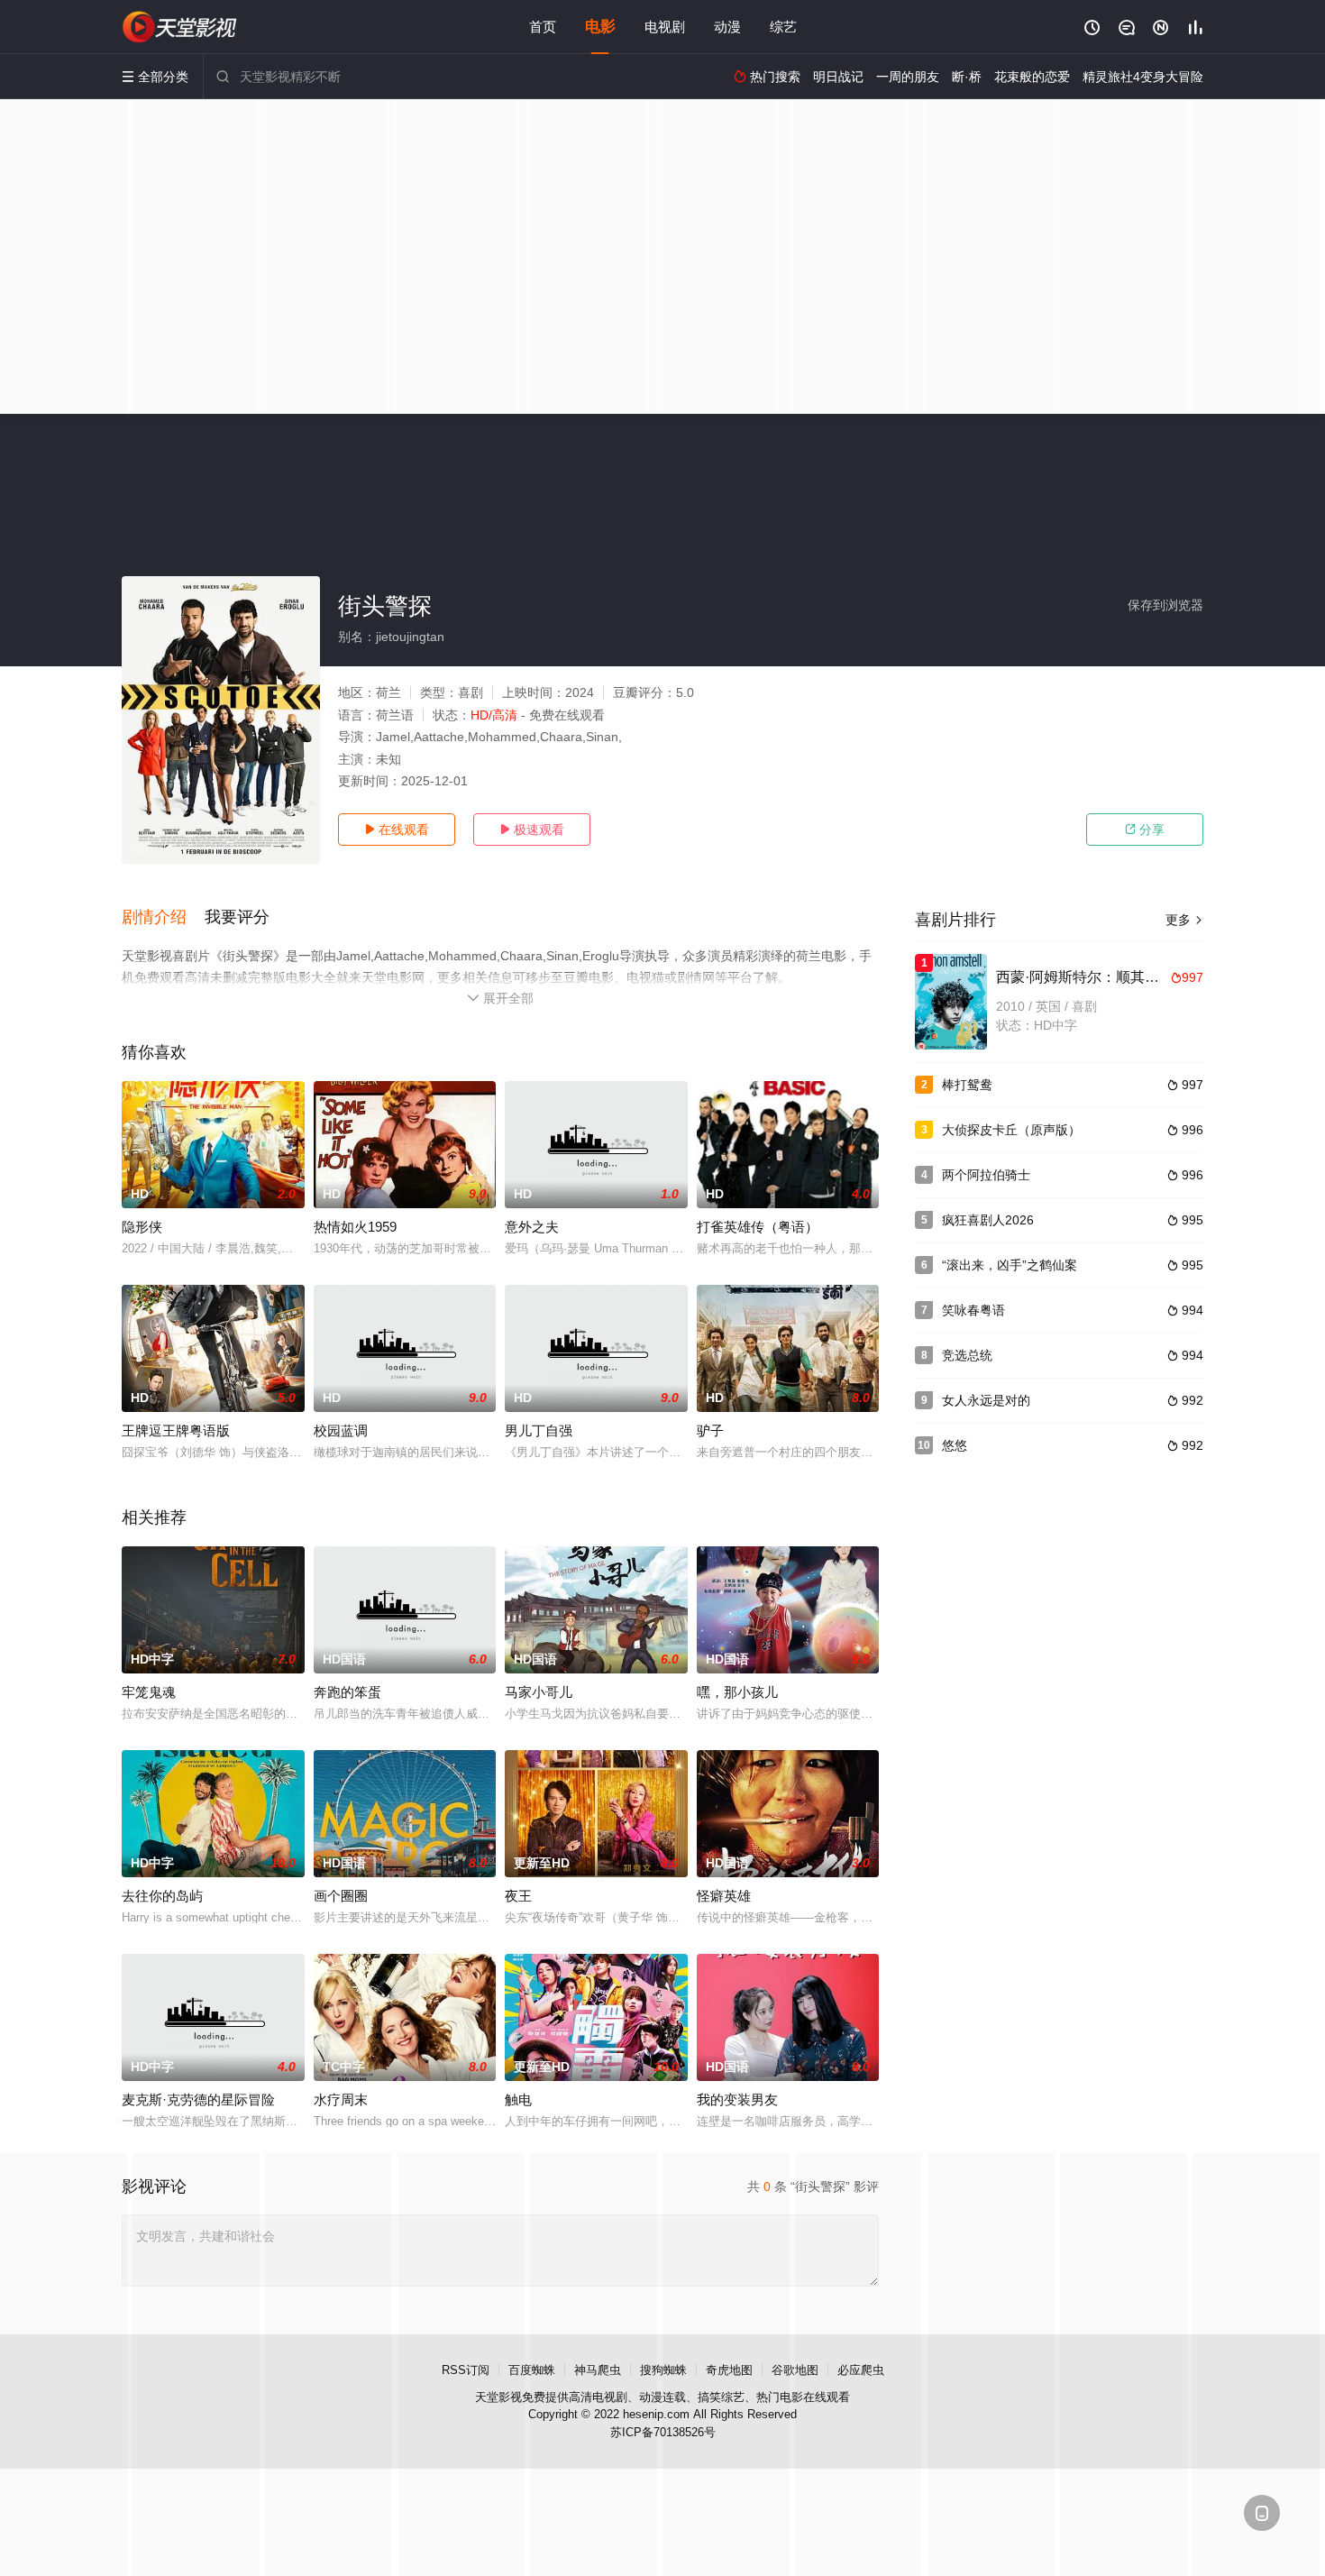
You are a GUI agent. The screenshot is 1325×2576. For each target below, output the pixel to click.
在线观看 (397, 830)
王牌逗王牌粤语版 (176, 1430)
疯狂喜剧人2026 (988, 1220)
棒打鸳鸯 (967, 1085)
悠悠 (955, 1445)
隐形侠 (142, 1227)
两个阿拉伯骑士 (986, 1175)
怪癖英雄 (724, 1896)
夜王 (518, 1896)
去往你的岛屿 (162, 1896)
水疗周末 (341, 2099)
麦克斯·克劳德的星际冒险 (198, 2099)
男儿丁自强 (539, 1430)
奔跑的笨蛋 (347, 1692)
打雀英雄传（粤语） (758, 1227)
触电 (518, 2099)
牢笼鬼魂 (149, 1692)
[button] (163, 918)
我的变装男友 (737, 2099)
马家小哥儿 (539, 1692)
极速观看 (532, 830)
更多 (1184, 920)
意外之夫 (532, 1227)
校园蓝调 (341, 1430)
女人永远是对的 (986, 1400)
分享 (1145, 830)
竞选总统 (967, 1355)
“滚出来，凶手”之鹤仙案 (1010, 1265)
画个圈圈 (341, 1896)
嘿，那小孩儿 (737, 1692)
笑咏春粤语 (973, 1310)
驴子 (710, 1430)
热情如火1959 (355, 1227)
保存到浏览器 (1165, 605)
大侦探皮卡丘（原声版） (1011, 1130)
